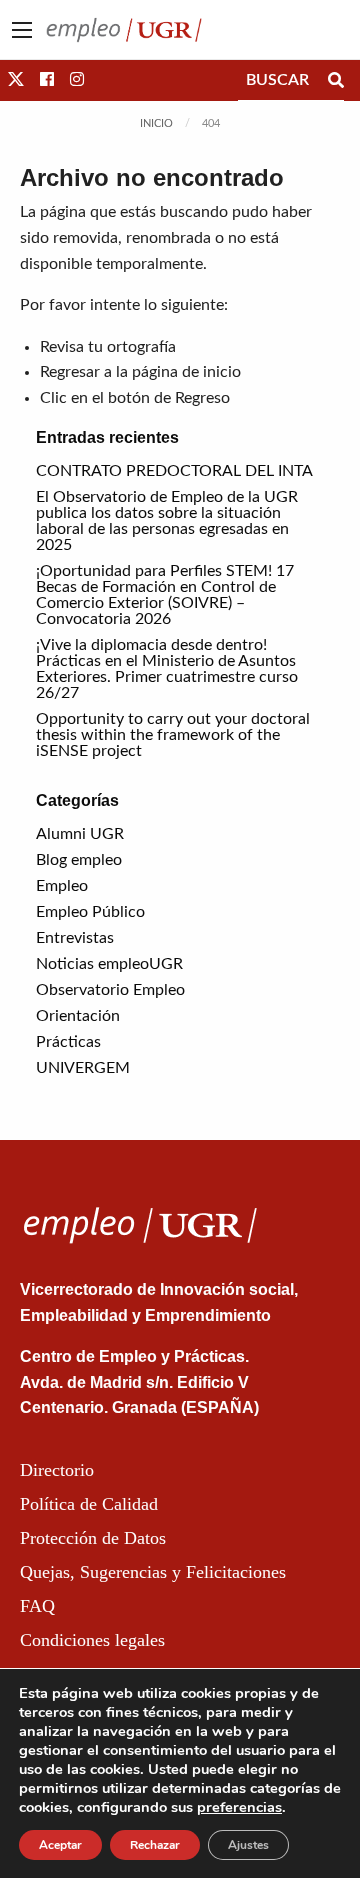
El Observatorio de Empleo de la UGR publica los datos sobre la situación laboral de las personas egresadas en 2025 (167, 521)
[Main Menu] (22, 30)
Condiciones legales (92, 1640)
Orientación (78, 1016)
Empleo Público (90, 912)
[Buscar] (336, 80)
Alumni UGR (80, 834)
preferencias (239, 1807)
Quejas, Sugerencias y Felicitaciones (153, 1572)
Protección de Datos (93, 1538)
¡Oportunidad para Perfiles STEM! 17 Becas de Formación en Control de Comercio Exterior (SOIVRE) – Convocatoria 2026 (165, 595)
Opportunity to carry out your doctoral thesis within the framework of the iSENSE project (173, 735)
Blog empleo (79, 860)
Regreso (202, 398)
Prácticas (68, 1042)
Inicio (156, 123)
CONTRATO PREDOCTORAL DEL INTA (174, 471)
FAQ (37, 1606)
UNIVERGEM (83, 1068)
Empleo (62, 886)
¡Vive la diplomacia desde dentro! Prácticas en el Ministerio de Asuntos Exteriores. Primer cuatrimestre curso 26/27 (167, 669)
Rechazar (155, 1845)
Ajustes (248, 1845)
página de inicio (186, 372)
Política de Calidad (89, 1504)
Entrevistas (75, 938)
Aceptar (60, 1845)
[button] (16, 80)
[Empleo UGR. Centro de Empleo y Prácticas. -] (124, 29)
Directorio (57, 1470)
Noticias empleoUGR (109, 964)
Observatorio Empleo (110, 990)
